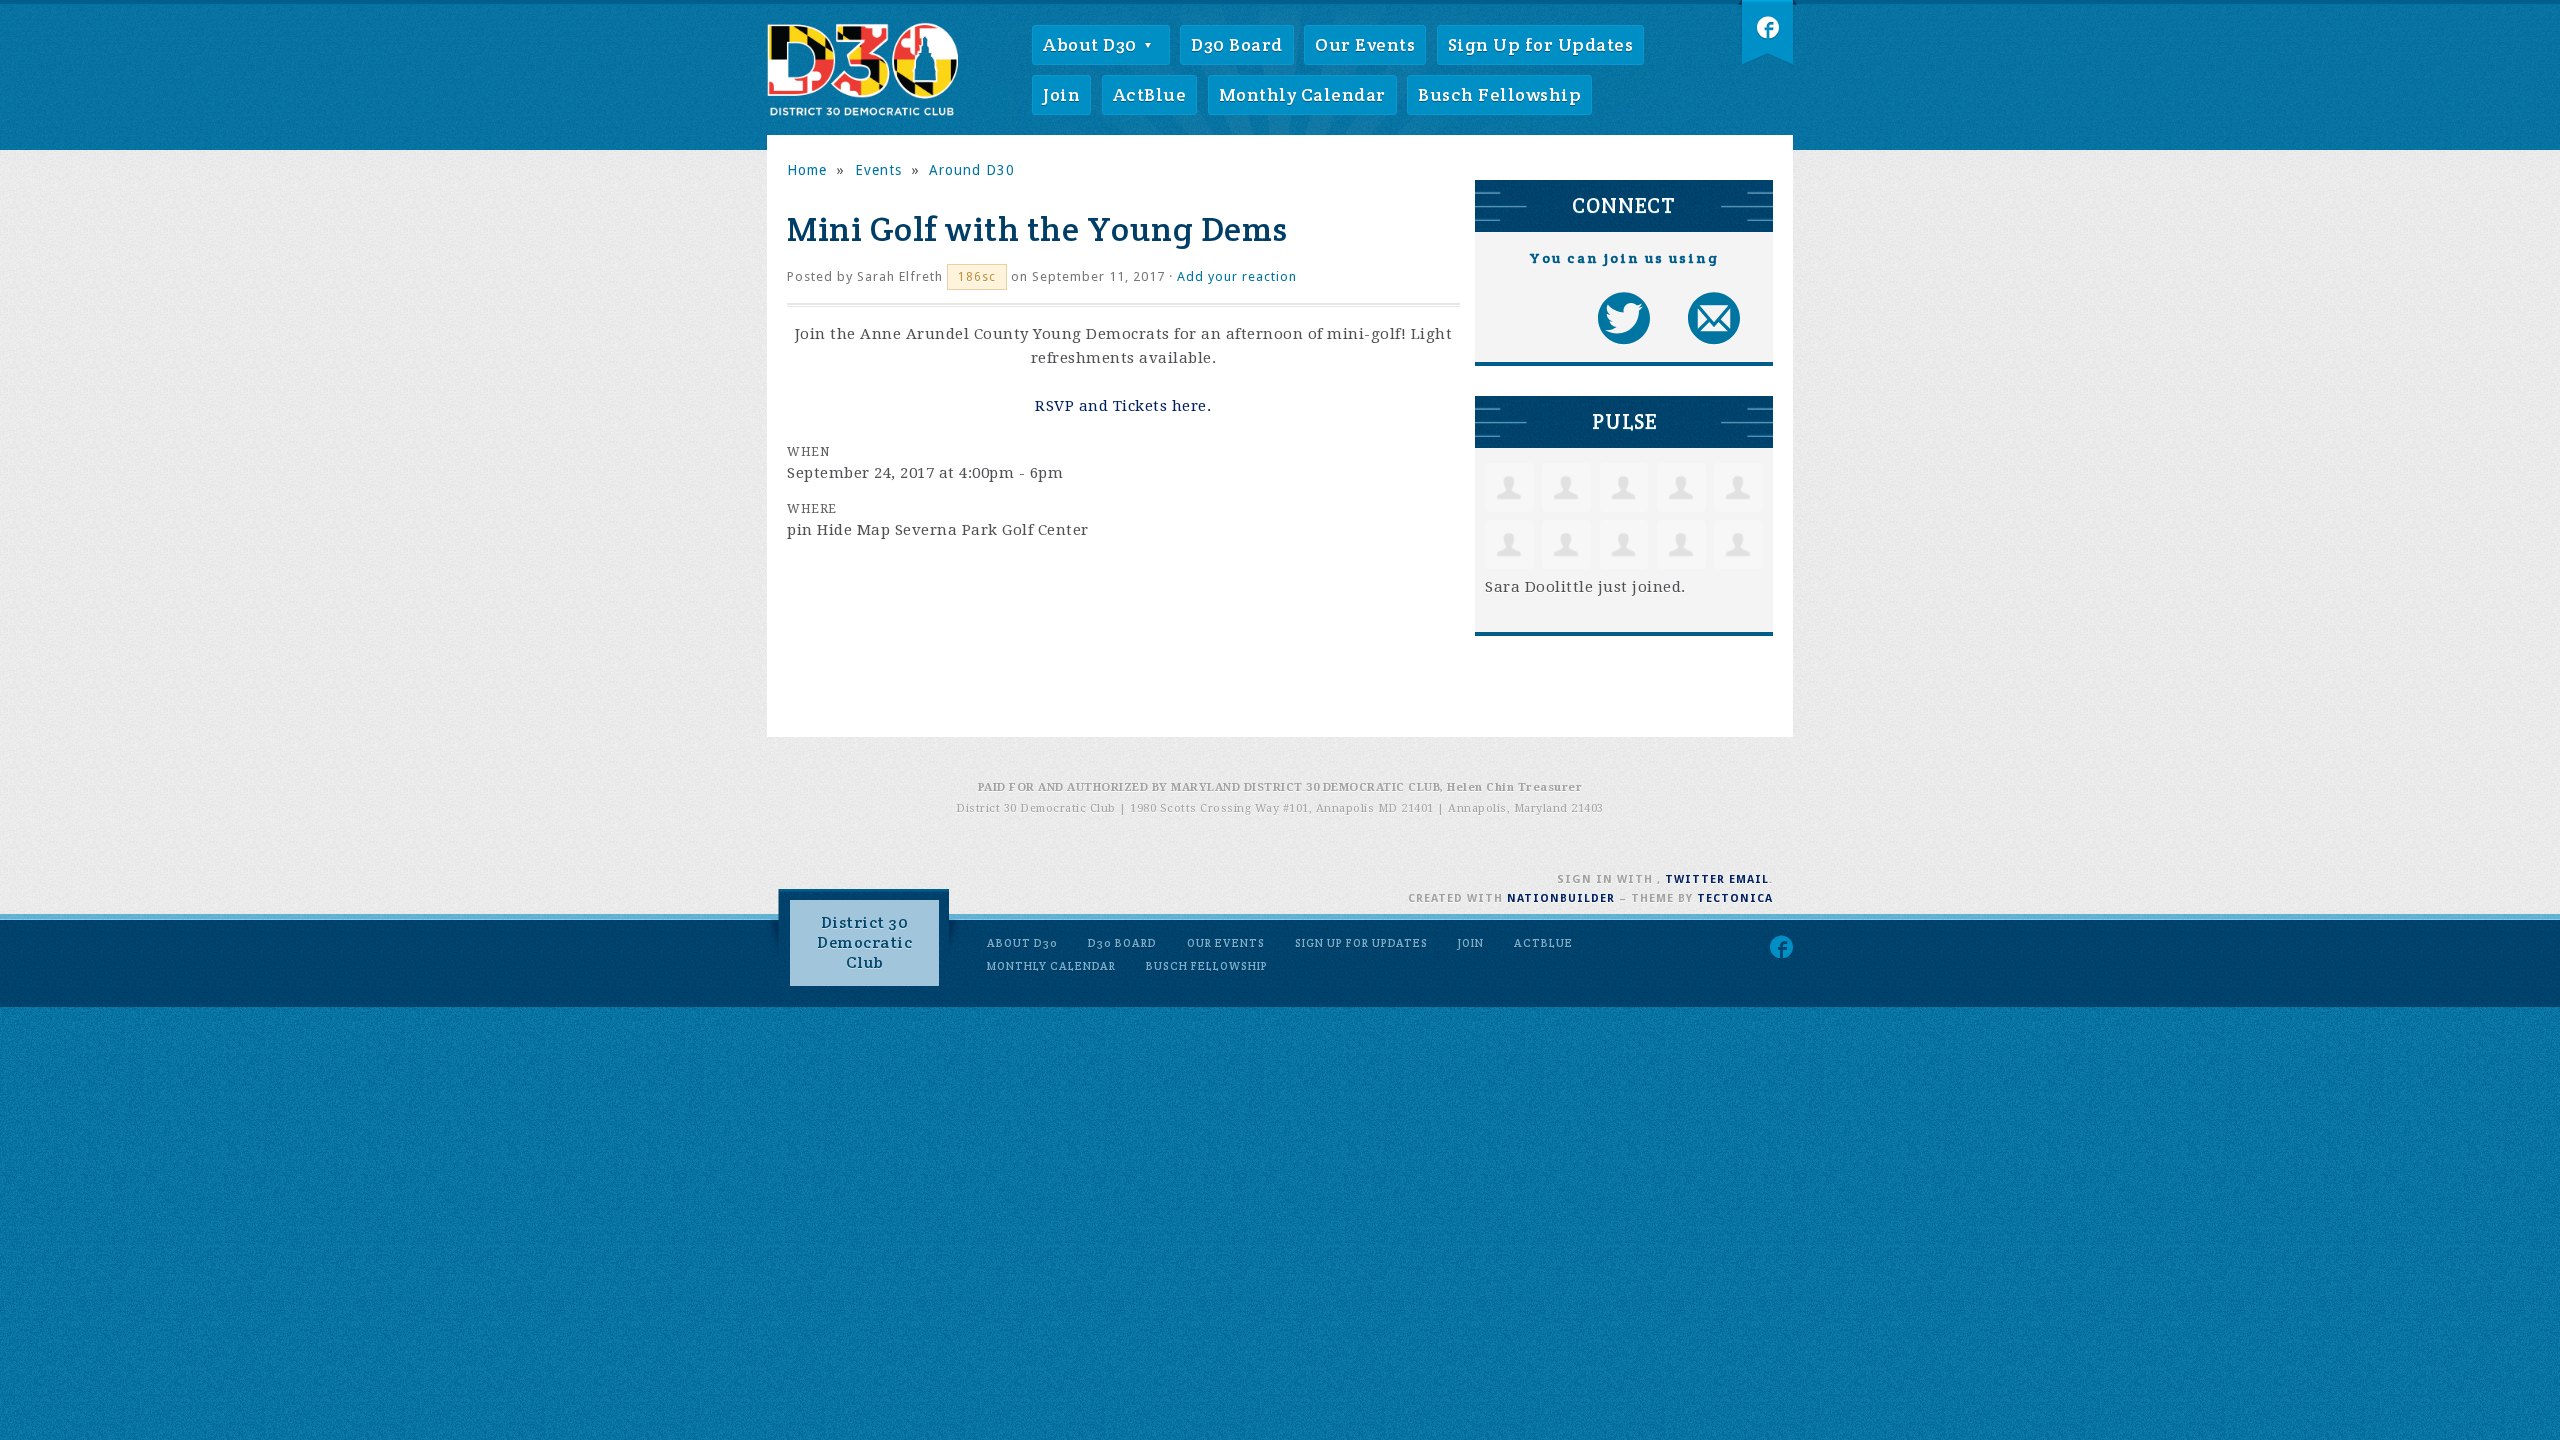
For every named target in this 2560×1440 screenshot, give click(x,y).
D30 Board (1237, 44)
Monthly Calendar (1302, 94)
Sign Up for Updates (1541, 44)
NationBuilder (1561, 898)
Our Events (1365, 44)
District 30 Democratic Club (864, 942)
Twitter (1695, 879)
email (1749, 879)
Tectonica (1735, 898)
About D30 (1092, 44)
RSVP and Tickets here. (1123, 406)
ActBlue (1150, 94)
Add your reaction (1237, 276)
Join (1061, 94)
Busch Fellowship (1499, 94)
